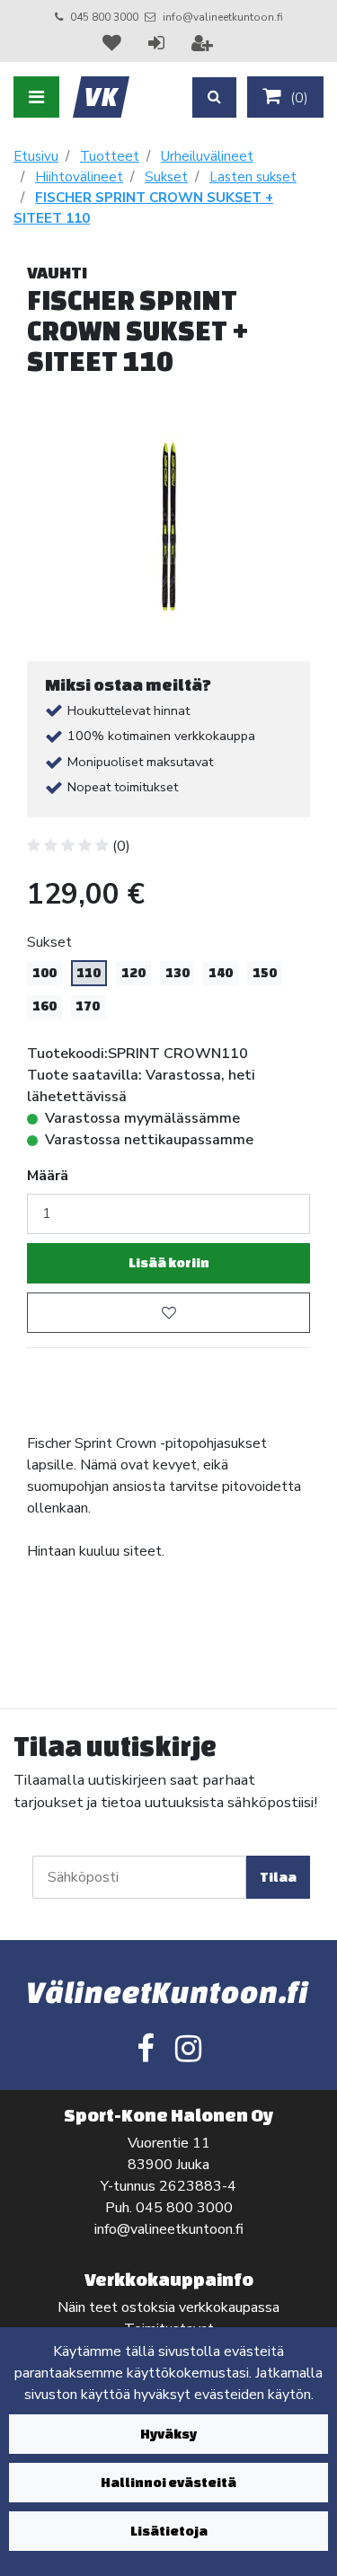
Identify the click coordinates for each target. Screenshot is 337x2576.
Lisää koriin (169, 1262)
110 (89, 973)
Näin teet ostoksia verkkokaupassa (168, 2307)
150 (265, 973)
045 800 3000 (104, 17)
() (297, 98)
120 (133, 973)
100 (44, 973)
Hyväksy (168, 2434)
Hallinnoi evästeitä (168, 2482)
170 (88, 1006)
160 (44, 1006)
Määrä (48, 1176)
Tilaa (278, 1877)
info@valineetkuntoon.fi (223, 17)
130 (177, 973)
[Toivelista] (114, 43)
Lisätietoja (169, 2531)
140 (221, 973)
